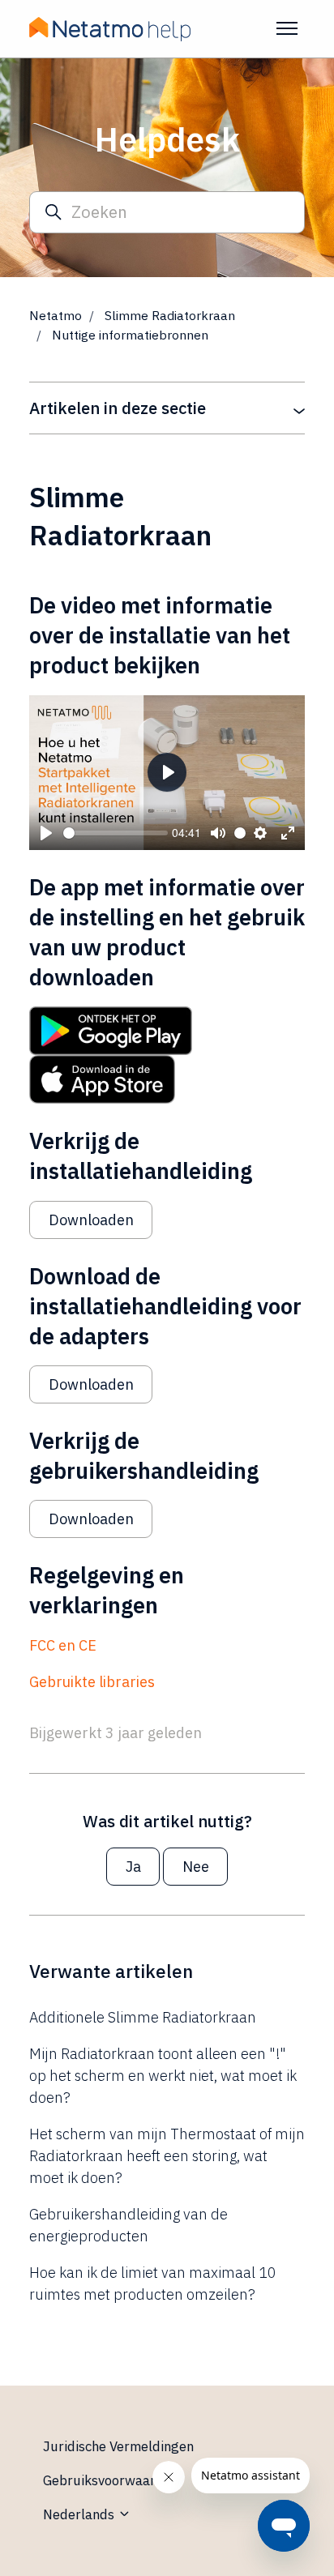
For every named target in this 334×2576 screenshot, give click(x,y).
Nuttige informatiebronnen (130, 335)
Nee (196, 1867)
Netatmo (56, 315)
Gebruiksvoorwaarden (111, 2480)
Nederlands (80, 2514)
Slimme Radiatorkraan (170, 315)
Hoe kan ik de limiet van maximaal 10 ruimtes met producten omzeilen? (153, 2283)
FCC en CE (63, 1645)
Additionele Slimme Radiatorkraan (143, 2017)
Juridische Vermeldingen (118, 2446)
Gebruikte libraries (92, 1682)
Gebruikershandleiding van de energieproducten (128, 2225)
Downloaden (91, 1220)
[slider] (116, 833)
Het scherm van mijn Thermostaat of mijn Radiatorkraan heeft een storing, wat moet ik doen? (167, 2156)
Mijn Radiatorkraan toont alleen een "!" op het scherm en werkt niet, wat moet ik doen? (163, 2076)
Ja (133, 1867)
